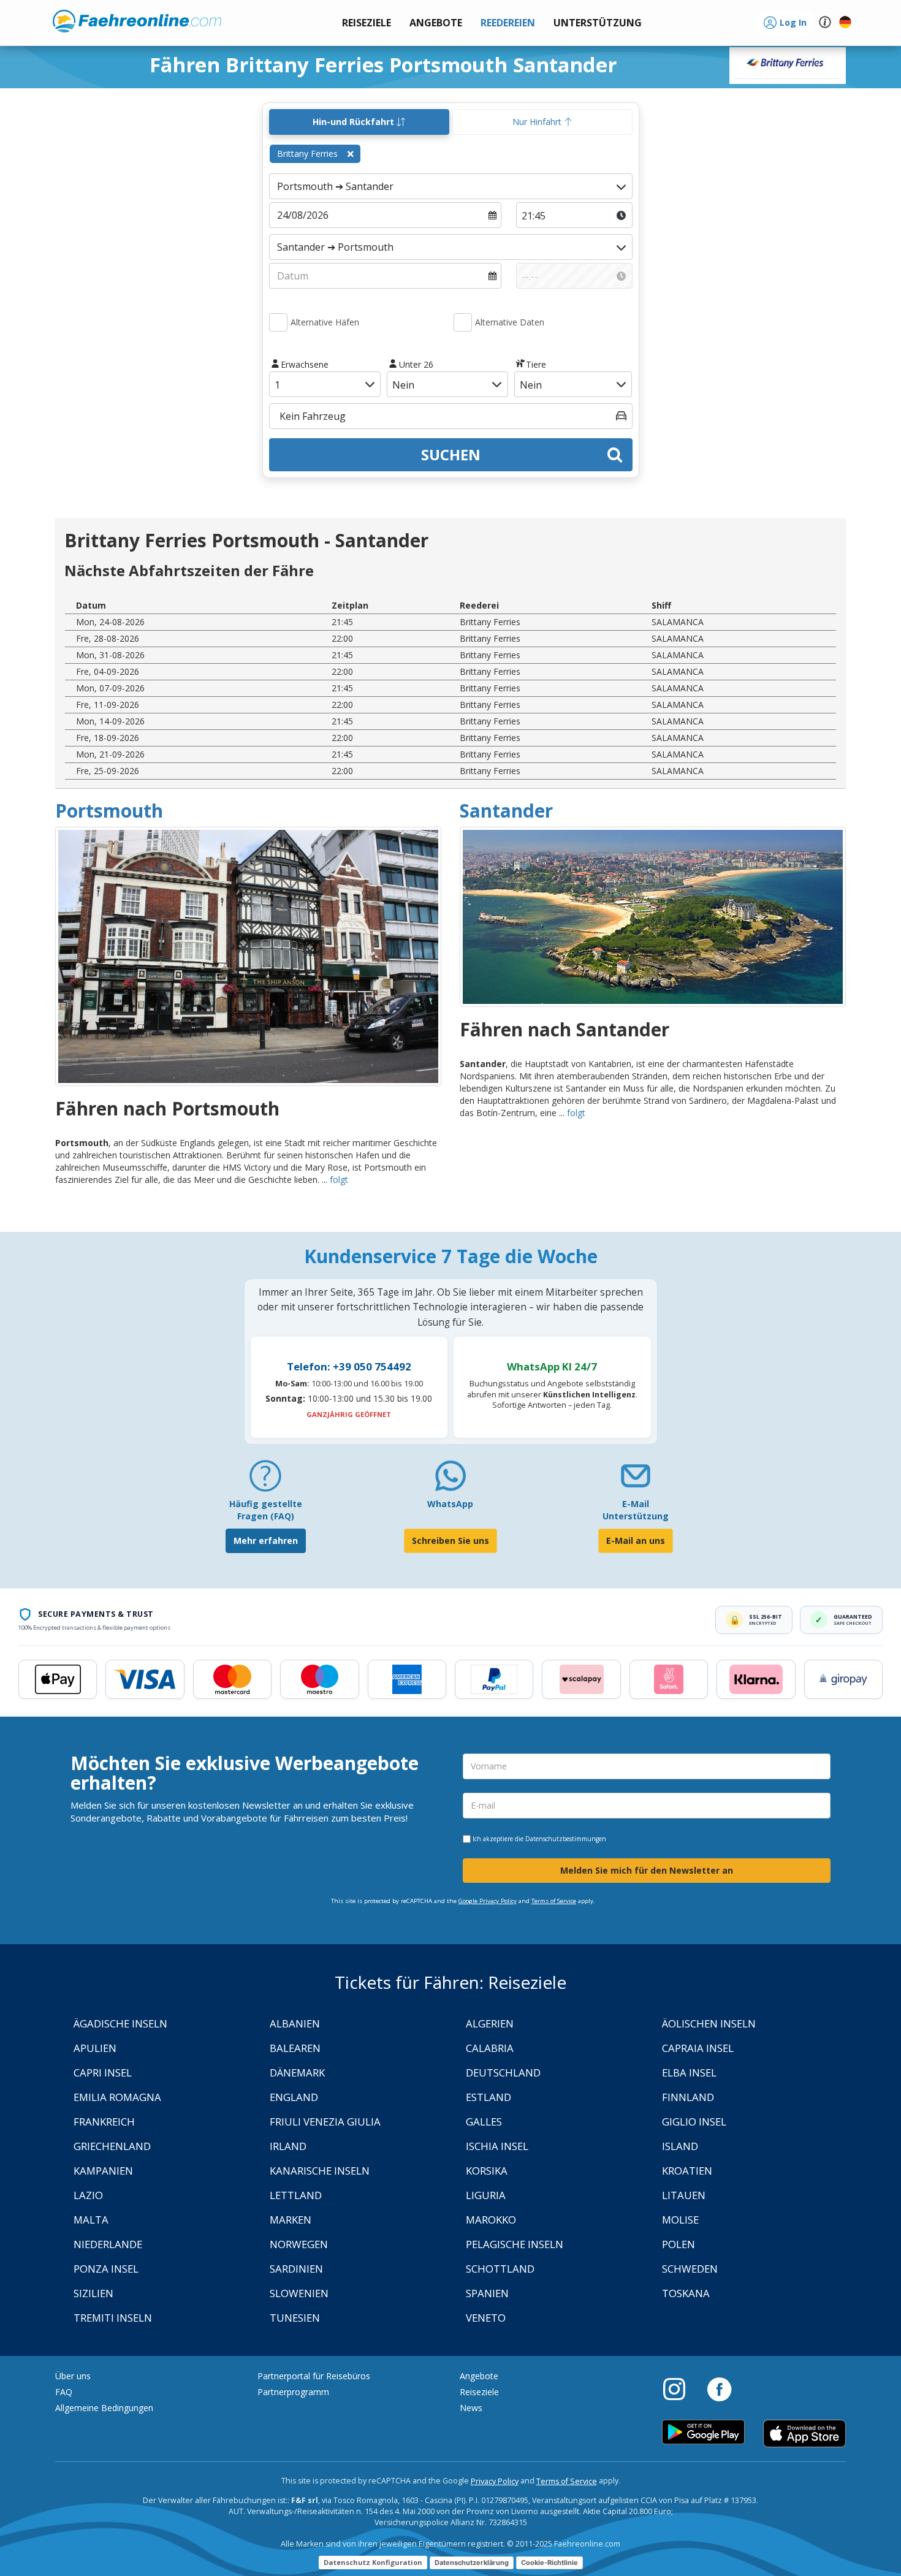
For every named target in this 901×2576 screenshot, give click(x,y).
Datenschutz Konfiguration (373, 2562)
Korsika (487, 2171)
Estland (489, 2097)
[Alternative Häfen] (278, 322)
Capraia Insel (698, 2048)
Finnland (688, 2097)
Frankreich (104, 2122)
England (294, 2097)
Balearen (295, 2048)
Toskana (686, 2293)
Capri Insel (103, 2073)
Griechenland (112, 2146)
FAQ (64, 2392)
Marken (291, 2220)
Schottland (500, 2269)
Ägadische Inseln (120, 2023)
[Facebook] (719, 2388)
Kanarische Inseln (320, 2171)
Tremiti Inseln (113, 2318)
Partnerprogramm (293, 2392)
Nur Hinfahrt (538, 122)
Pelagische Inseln (515, 2244)
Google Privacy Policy (488, 1901)
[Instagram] (680, 2388)
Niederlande (108, 2244)
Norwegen (299, 2244)
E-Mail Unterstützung (636, 1510)
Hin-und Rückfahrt (355, 122)
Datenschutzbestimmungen (566, 1839)
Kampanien (103, 2171)
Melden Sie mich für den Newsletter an (647, 1870)
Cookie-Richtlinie (549, 2563)
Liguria (486, 2195)
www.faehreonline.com (137, 21)
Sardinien (296, 2269)
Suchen (451, 454)
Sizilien (93, 2293)
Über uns (73, 2376)
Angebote (479, 2376)
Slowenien (299, 2293)
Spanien (487, 2293)
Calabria (490, 2048)
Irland (288, 2146)
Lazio (88, 2195)
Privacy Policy (495, 2481)
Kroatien (687, 2171)
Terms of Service (554, 1901)
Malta (91, 2220)
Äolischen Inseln (709, 2023)
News (471, 2408)
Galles (484, 2122)
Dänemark (297, 2073)
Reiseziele (479, 2392)
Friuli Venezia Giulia (325, 2122)
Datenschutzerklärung (472, 2563)
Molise (680, 2220)
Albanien (295, 2023)
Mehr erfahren (266, 1541)
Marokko (491, 2220)
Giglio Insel (694, 2122)
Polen (679, 2244)
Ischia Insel (497, 2146)
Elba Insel (689, 2073)
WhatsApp (450, 1504)
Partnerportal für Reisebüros (314, 2376)
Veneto (486, 2318)
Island (680, 2146)
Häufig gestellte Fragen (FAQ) (266, 1510)
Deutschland (503, 2073)
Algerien (490, 2023)
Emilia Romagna (117, 2097)
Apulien (95, 2048)
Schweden (690, 2269)
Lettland (296, 2195)
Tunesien (295, 2318)
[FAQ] (265, 1480)
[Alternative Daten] (463, 322)
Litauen (684, 2195)
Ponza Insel (106, 2269)
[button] (598, 23)
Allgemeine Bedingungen (104, 2408)
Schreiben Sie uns (450, 1541)
